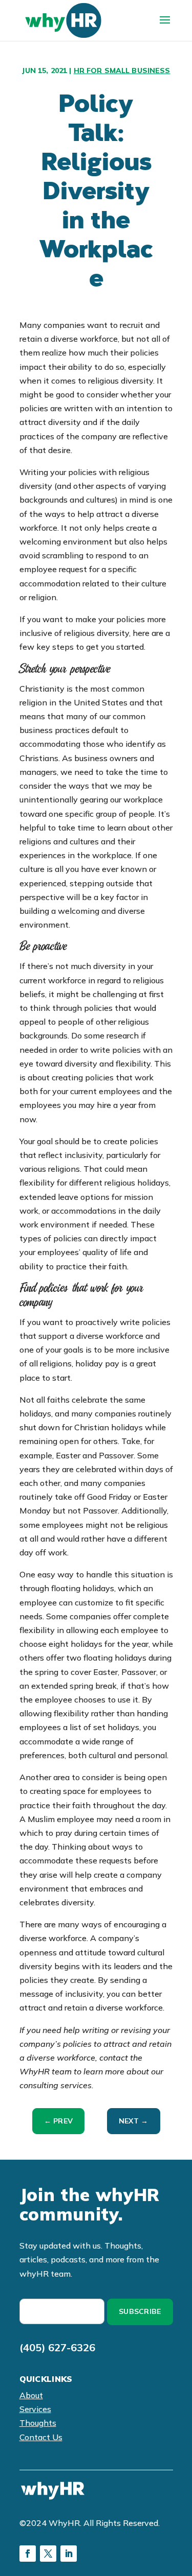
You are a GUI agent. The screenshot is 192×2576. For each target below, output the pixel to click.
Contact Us (41, 2437)
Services (35, 2409)
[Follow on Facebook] (28, 2554)
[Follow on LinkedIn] (69, 2554)
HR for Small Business (122, 70)
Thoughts (38, 2423)
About (31, 2395)
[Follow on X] (48, 2554)
